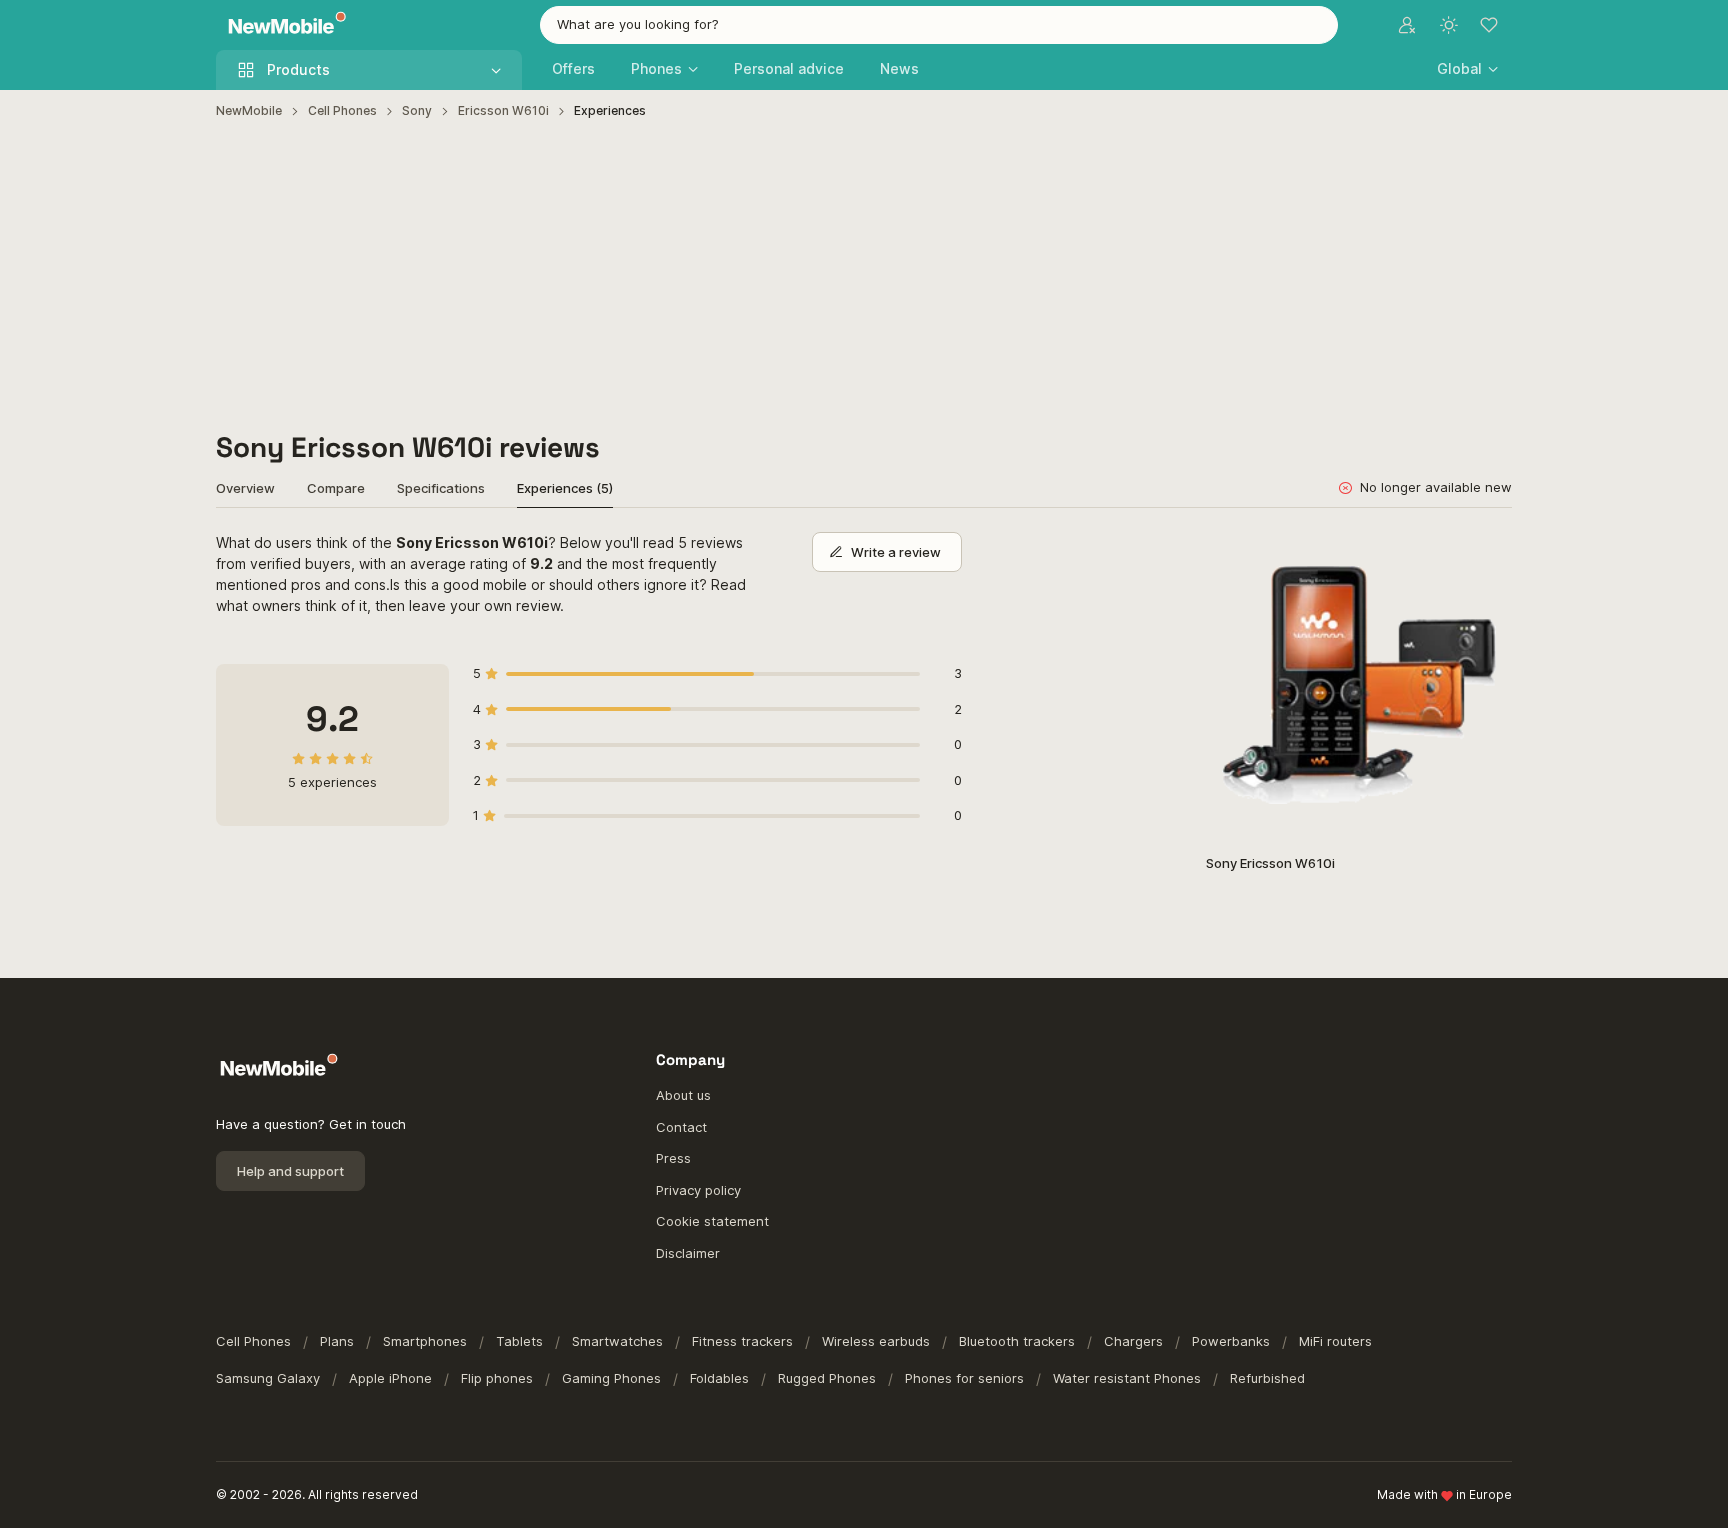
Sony (417, 110)
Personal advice (789, 68)
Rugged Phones (827, 1378)
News (899, 68)
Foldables (719, 1378)
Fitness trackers (742, 1341)
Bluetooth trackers (1017, 1341)
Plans (337, 1341)
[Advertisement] (864, 276)
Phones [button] (656, 68)
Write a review (896, 552)
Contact (681, 1127)
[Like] (1486, 557)
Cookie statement (712, 1221)
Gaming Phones (611, 1378)
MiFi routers (1335, 1341)
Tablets (519, 1341)
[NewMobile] (282, 25)
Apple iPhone (390, 1378)
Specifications (441, 488)
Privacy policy (698, 1190)
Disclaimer (688, 1253)
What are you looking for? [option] (638, 24)
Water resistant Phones (1127, 1378)
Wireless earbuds (876, 1341)
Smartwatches (617, 1341)
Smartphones (425, 1341)
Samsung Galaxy (268, 1378)
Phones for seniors (964, 1378)
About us (683, 1095)
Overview (245, 488)
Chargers (1133, 1341)
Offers (573, 68)
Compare (336, 488)
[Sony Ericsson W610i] (1359, 685)
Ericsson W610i (503, 110)
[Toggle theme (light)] (1449, 25)
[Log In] (1407, 25)
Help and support (290, 1171)
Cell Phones (342, 110)
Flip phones (497, 1378)
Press (673, 1158)
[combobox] (939, 25)
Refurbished (1267, 1378)
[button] (1467, 68)
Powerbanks (1231, 1341)
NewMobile (249, 110)
